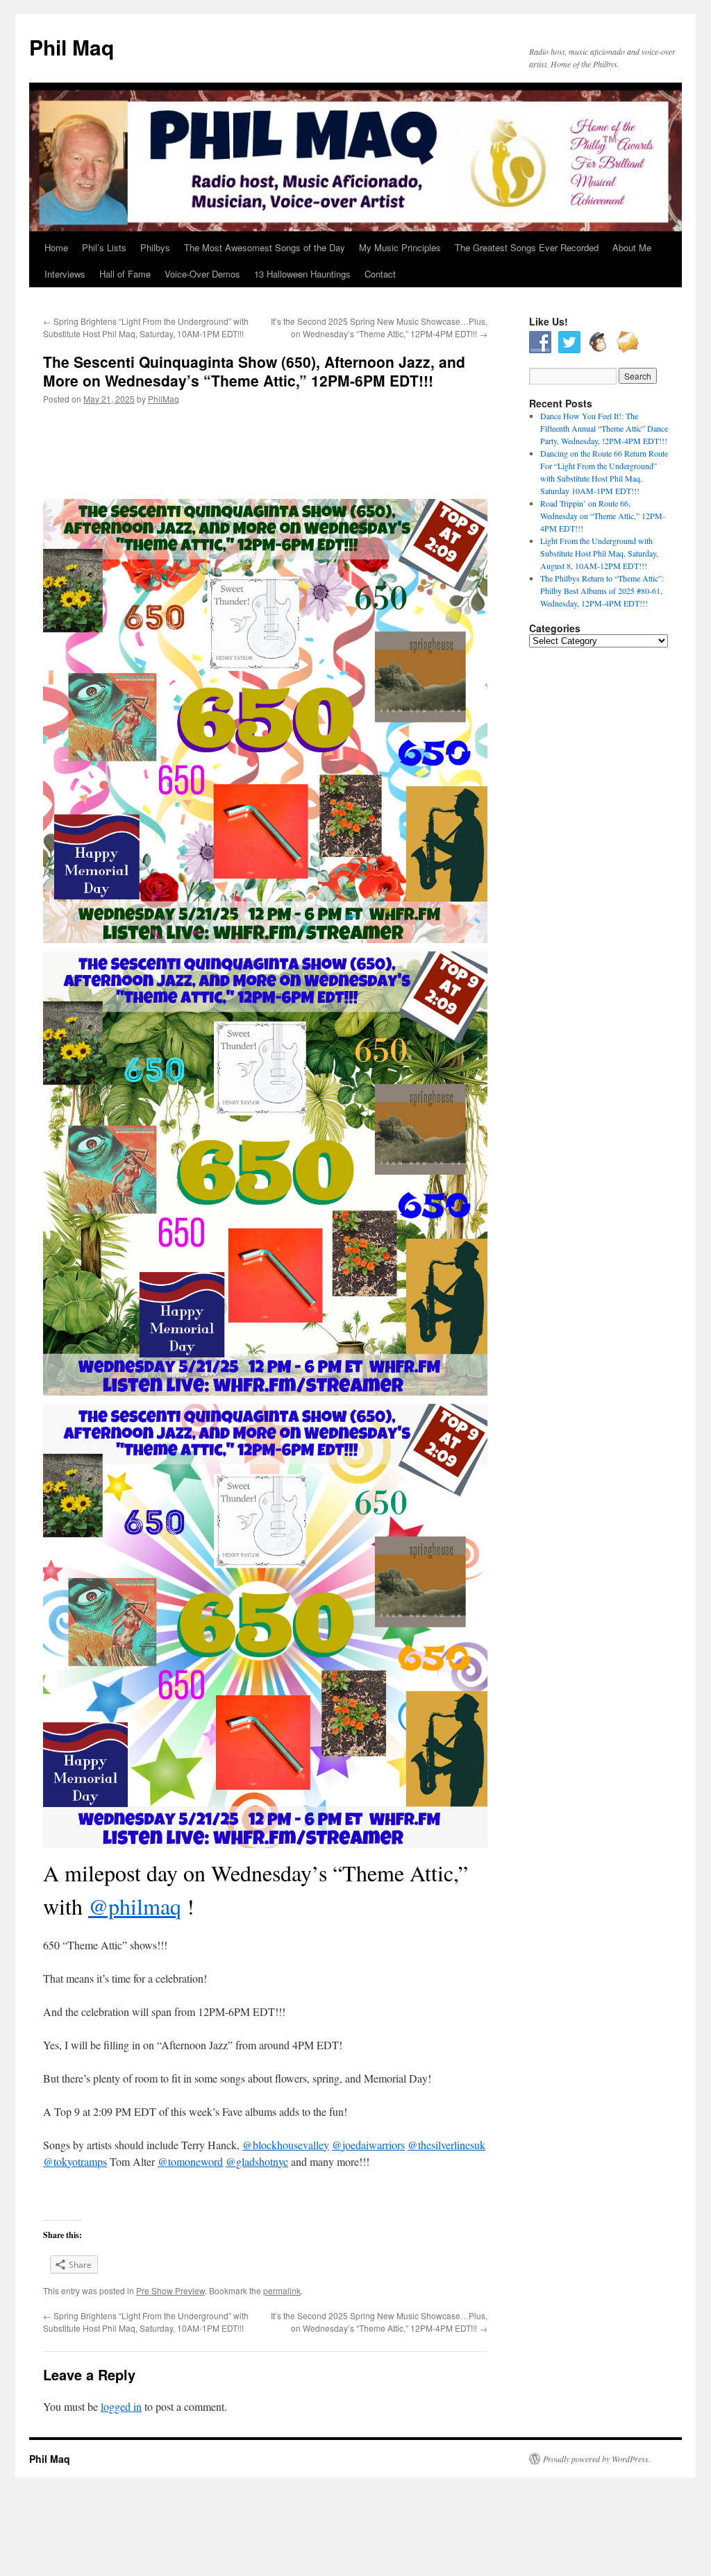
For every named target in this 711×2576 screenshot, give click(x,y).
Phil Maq (72, 47)
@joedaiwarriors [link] (368, 2145)
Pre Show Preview (170, 2290)
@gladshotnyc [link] (257, 2161)
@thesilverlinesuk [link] (446, 2145)
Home (56, 247)
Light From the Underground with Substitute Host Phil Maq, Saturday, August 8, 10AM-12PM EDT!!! (599, 553)
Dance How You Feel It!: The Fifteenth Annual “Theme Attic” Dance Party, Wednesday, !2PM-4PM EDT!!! (604, 428)
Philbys (155, 247)
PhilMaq (164, 399)
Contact (380, 274)
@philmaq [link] (135, 1906)
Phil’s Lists (104, 247)
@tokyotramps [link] (75, 2161)
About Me (632, 247)
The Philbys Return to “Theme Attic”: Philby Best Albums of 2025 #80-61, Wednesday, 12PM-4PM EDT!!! (602, 591)
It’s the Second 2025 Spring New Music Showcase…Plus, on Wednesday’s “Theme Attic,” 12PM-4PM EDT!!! (379, 327)
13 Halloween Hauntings (302, 274)
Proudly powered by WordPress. (597, 2459)
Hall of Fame (125, 274)
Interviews (65, 274)
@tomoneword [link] (190, 2161)
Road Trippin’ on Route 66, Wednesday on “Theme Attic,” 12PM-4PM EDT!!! (603, 516)
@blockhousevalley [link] (286, 2145)
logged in (121, 2406)
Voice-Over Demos (202, 274)
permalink (282, 2290)
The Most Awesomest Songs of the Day (265, 247)
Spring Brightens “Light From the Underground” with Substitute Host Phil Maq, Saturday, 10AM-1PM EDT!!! (146, 327)
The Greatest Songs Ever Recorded (527, 247)
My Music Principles (400, 247)
